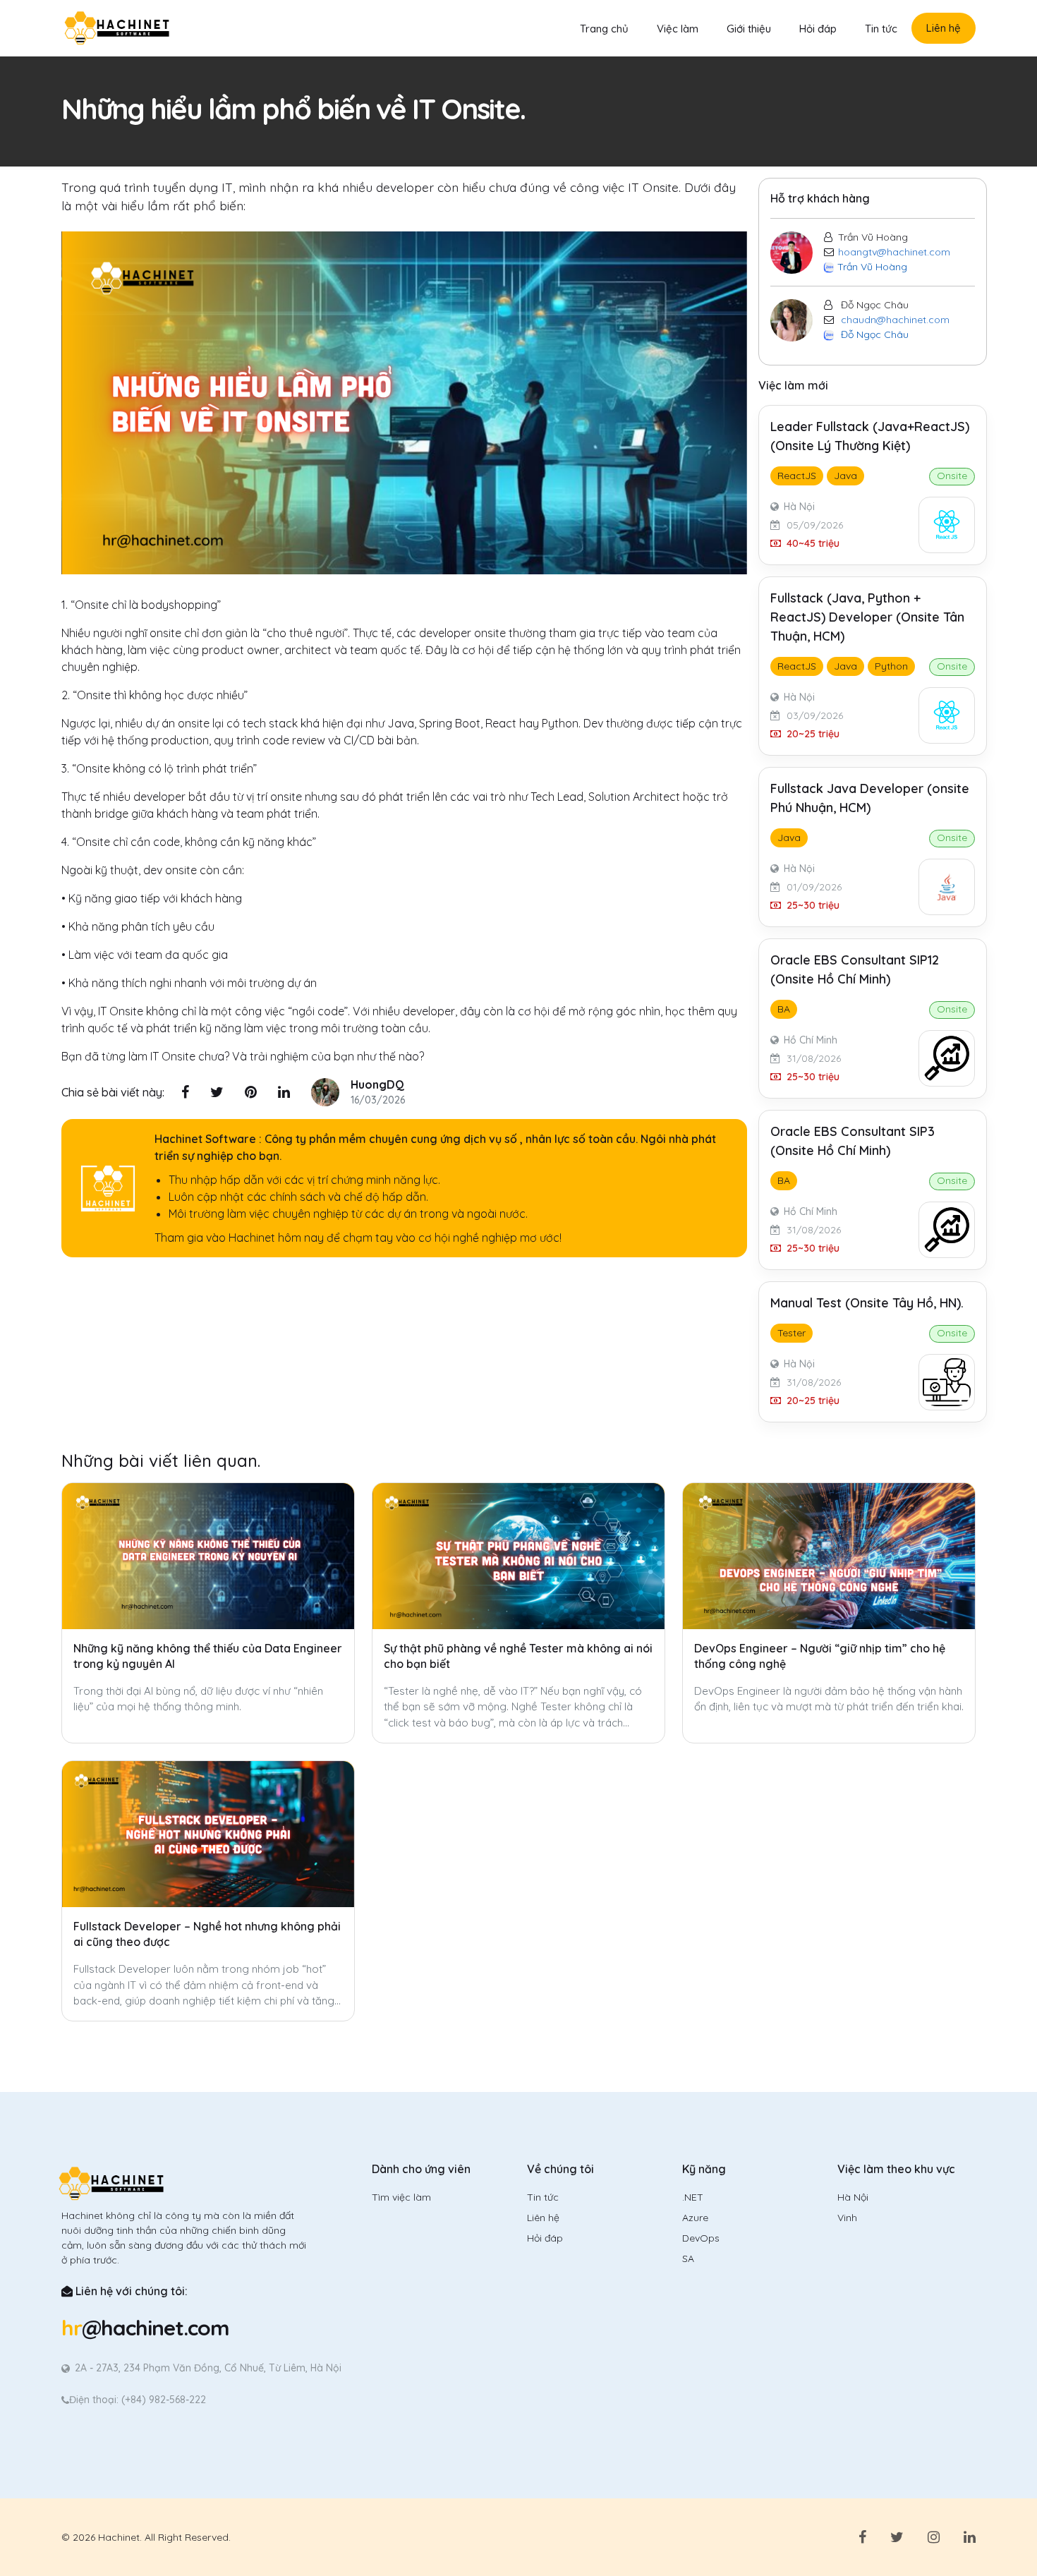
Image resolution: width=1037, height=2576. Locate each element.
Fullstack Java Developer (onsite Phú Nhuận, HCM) (870, 798)
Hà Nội (853, 2197)
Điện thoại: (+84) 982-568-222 (138, 2400)
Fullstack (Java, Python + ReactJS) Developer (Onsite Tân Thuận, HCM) (867, 617)
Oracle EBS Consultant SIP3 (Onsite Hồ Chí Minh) (853, 1141)
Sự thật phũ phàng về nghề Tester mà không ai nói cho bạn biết (518, 1656)
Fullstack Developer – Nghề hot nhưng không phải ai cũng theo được (207, 1934)
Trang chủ (604, 29)
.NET (693, 2197)
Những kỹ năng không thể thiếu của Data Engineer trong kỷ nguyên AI (208, 1656)
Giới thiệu (749, 29)
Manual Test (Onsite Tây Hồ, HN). (867, 1303)
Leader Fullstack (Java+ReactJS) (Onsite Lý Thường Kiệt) (870, 436)
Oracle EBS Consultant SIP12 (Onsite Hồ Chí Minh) (855, 969)
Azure (695, 2218)
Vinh (847, 2218)
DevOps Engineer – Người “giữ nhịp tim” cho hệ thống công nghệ (820, 1656)
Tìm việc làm (401, 2197)
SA (688, 2258)
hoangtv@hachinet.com (894, 252)
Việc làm (678, 29)
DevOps (701, 2238)
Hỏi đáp (818, 29)
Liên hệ (944, 28)
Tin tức (881, 29)
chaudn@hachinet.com (895, 320)
